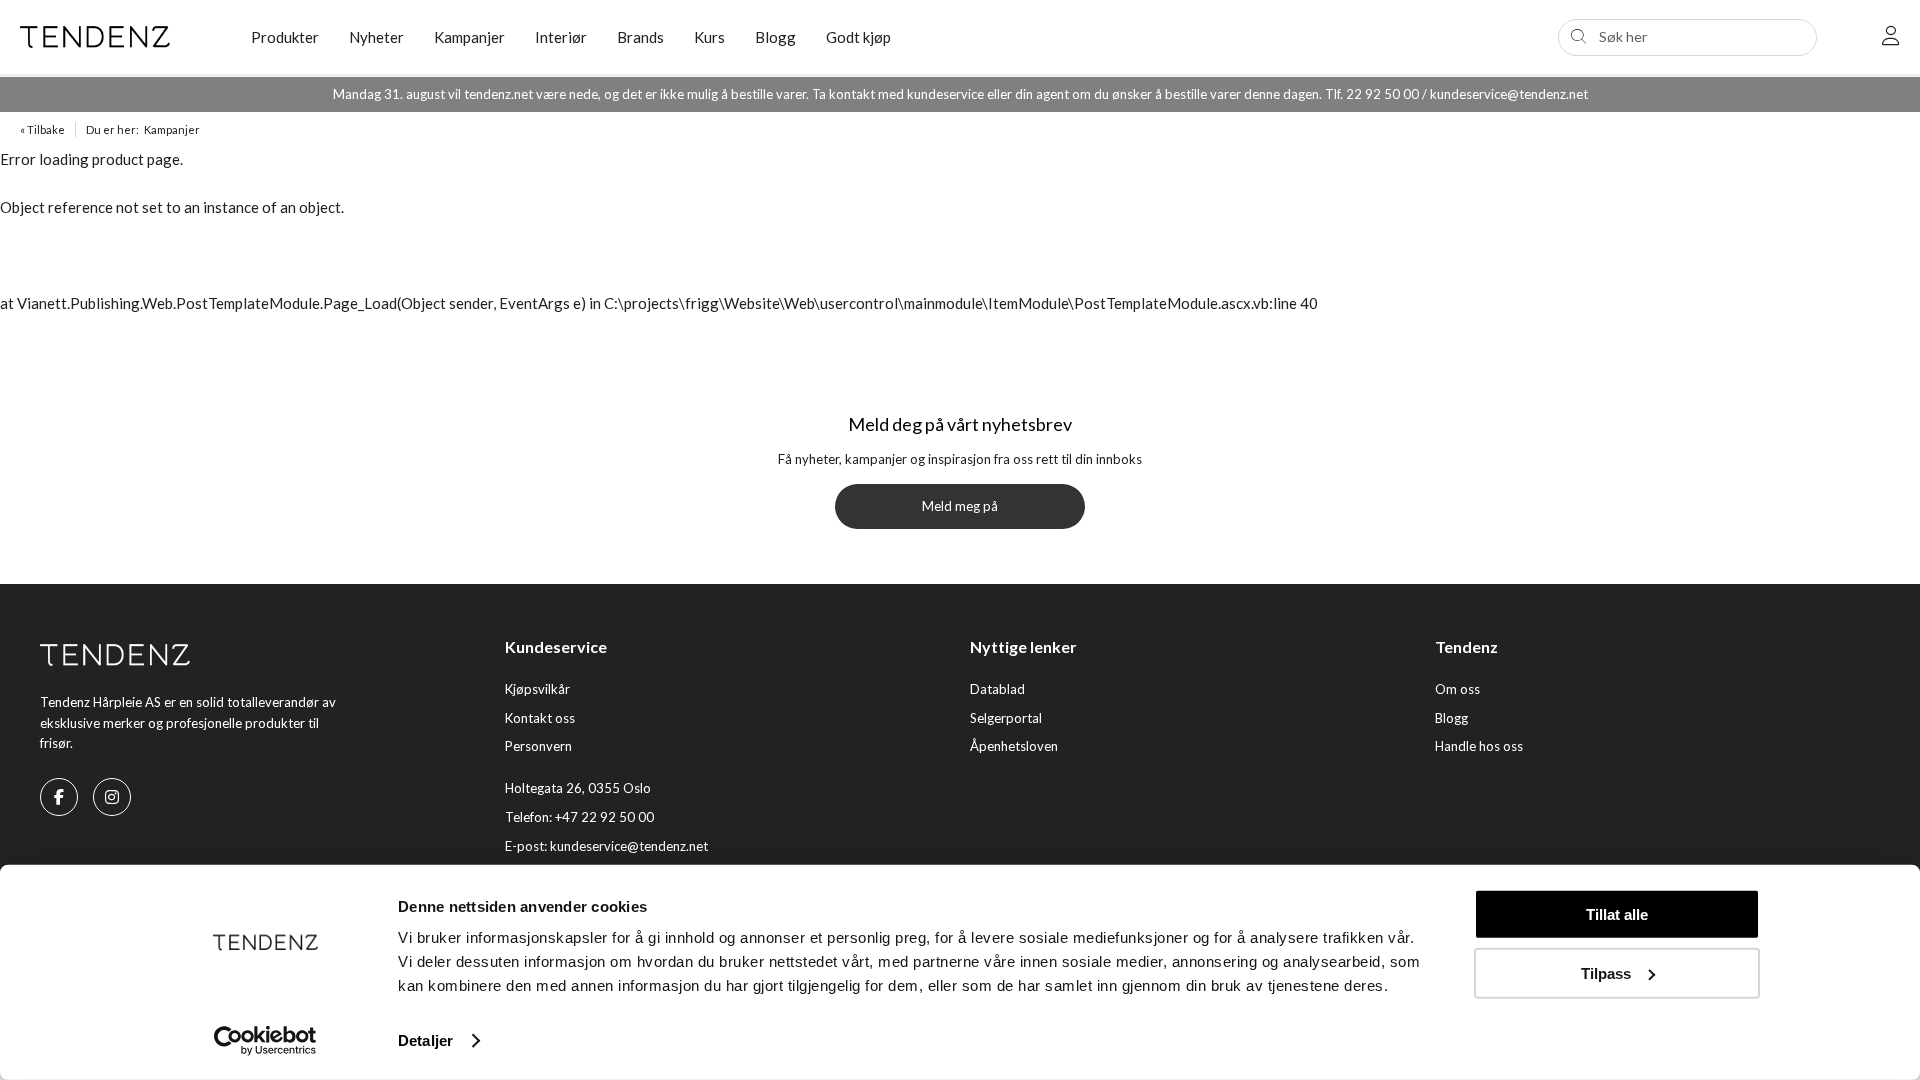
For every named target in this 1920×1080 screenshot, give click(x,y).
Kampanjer (469, 37)
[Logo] (120, 37)
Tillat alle (1617, 914)
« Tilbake (42, 129)
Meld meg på (960, 506)
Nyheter (376, 37)
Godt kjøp (858, 37)
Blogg (775, 37)
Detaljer (425, 1040)
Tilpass (1606, 972)
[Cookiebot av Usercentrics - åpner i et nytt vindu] (265, 1041)
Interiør (561, 37)
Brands (640, 37)
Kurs (709, 37)
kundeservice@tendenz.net (629, 846)
